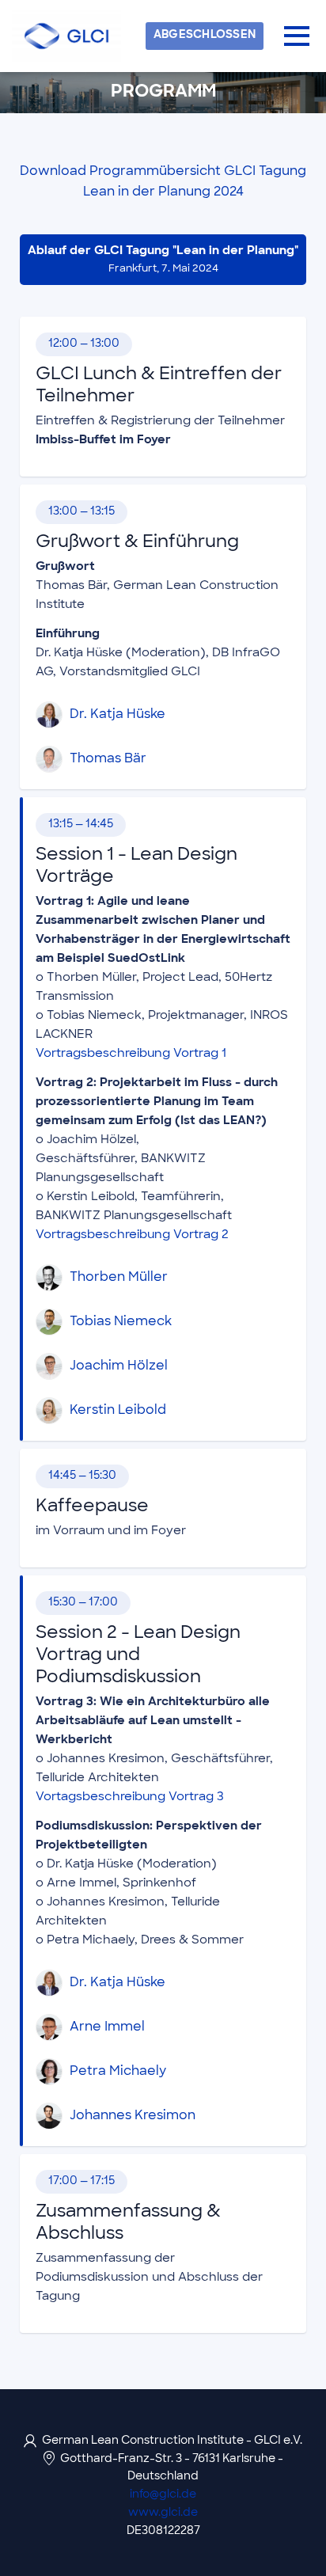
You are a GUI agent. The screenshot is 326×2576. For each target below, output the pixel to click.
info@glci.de (163, 2495)
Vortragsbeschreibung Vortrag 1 (131, 1054)
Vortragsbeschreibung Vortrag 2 (132, 1235)
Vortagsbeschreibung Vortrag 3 (130, 1797)
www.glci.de (163, 2513)
